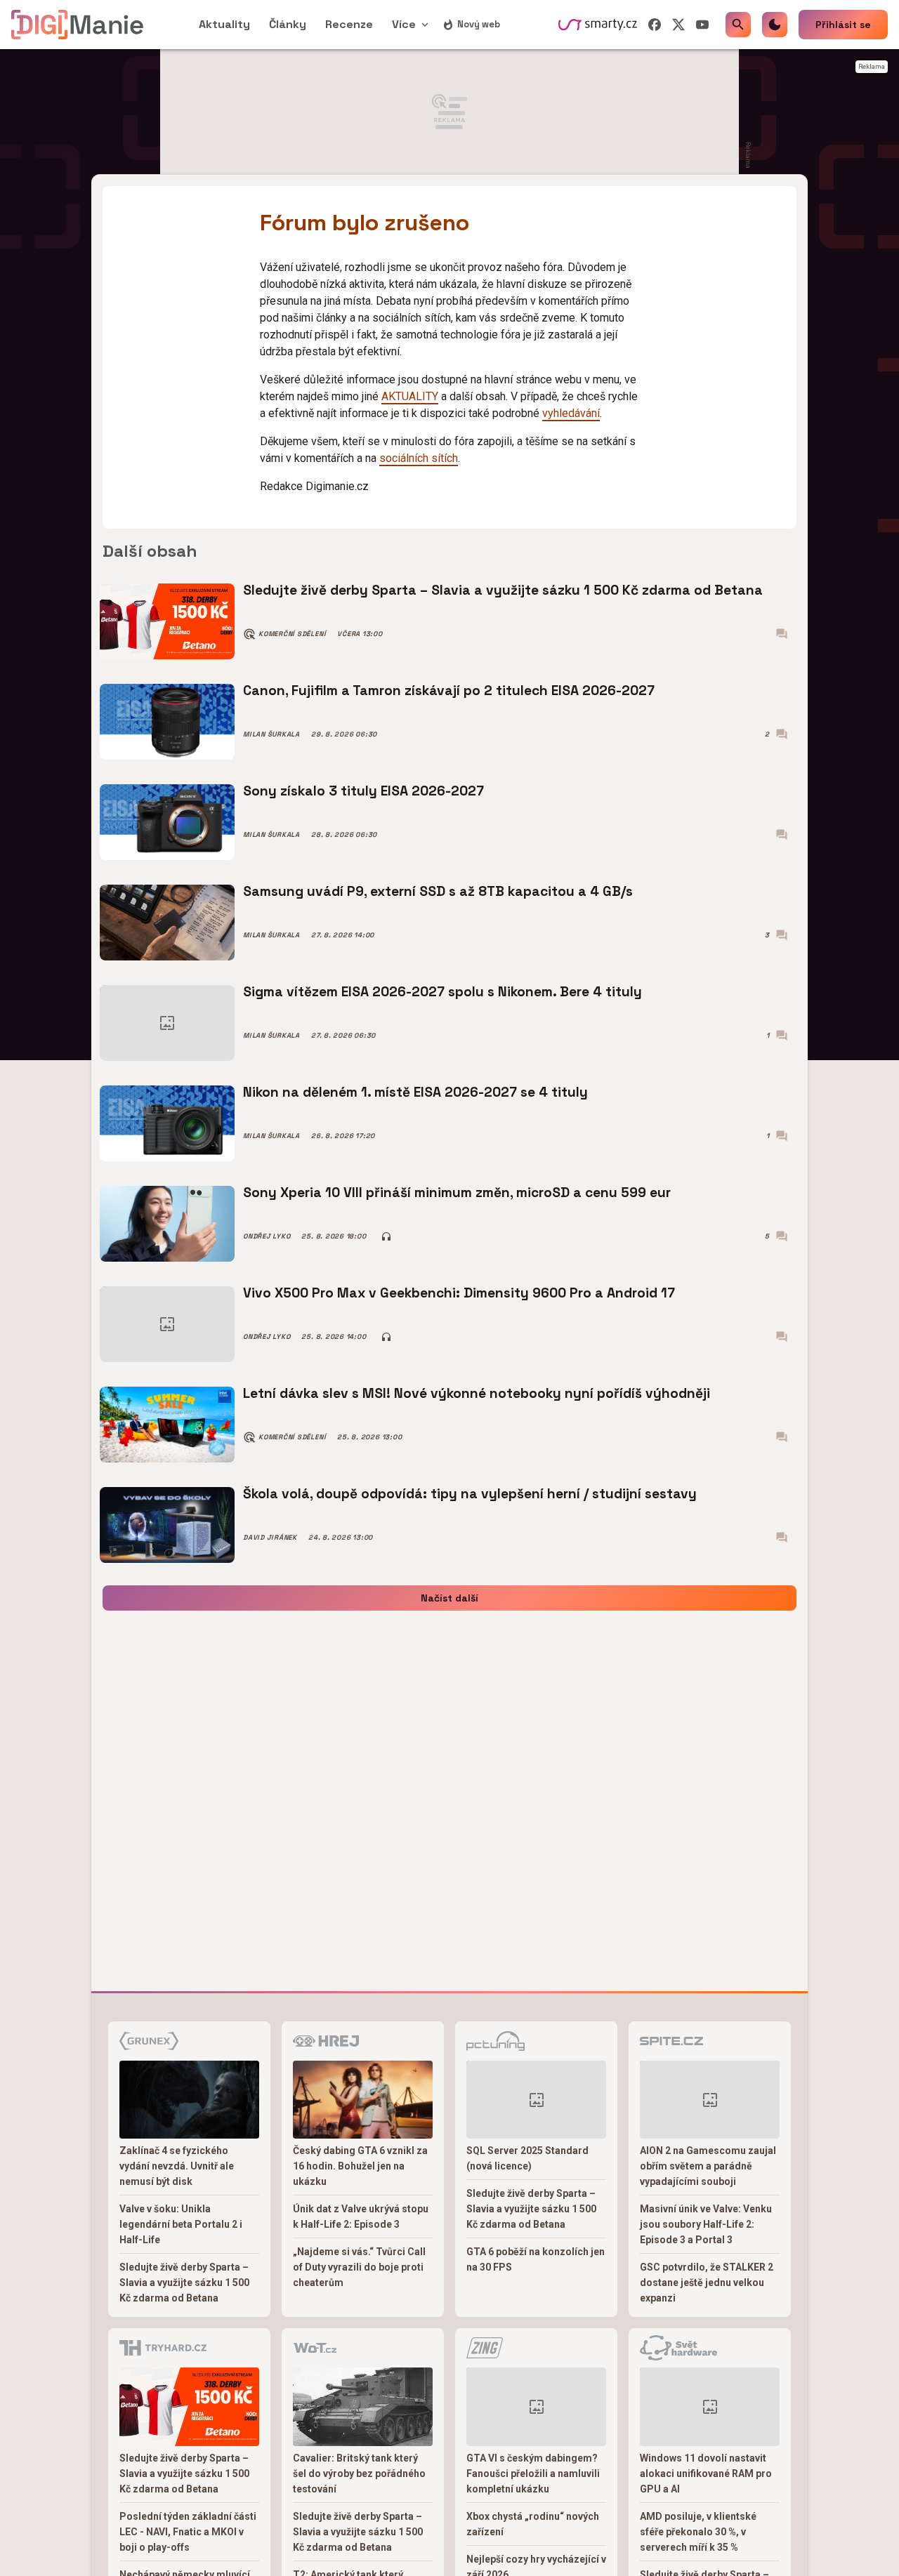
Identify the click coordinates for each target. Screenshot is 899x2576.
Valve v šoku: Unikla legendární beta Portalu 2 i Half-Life (181, 2224)
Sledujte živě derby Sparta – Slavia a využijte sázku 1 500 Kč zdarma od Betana (503, 590)
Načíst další (449, 1598)
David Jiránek (270, 1538)
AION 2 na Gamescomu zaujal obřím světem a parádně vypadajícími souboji (708, 2166)
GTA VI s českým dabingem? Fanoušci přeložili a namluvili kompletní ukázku (533, 2473)
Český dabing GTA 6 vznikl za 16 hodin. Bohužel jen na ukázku (360, 2166)
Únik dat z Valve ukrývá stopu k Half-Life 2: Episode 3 (361, 2217)
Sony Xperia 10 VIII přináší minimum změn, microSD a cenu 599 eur (457, 1193)
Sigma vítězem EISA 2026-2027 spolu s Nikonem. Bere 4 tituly (442, 992)
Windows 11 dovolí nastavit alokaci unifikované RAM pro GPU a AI (706, 2473)
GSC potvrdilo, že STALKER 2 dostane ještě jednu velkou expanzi (707, 2283)
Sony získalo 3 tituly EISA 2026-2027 (363, 791)
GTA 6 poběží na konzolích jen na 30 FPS (536, 2259)
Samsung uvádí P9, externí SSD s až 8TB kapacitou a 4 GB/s (438, 891)
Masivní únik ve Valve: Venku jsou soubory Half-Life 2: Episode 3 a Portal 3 (706, 2224)
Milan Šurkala (271, 734)
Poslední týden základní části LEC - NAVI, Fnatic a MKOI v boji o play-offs (188, 2532)
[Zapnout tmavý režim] (775, 25)
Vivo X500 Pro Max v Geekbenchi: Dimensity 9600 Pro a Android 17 (459, 1293)
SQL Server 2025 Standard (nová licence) (527, 2158)
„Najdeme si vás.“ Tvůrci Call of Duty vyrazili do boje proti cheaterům (359, 2267)
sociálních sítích (419, 458)
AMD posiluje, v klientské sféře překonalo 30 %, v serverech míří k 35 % (698, 2532)
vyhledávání (571, 413)
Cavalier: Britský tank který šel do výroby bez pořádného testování (359, 2473)
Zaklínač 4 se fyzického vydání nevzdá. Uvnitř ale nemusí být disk (177, 2166)
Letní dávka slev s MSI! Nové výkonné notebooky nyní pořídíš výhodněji (477, 1393)
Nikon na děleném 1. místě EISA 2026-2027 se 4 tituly (415, 1092)
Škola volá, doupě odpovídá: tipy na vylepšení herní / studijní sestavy (470, 1494)
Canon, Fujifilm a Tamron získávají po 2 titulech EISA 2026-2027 (449, 691)
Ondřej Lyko (267, 1236)
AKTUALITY (410, 396)
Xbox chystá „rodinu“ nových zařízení (533, 2524)
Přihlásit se (843, 25)
